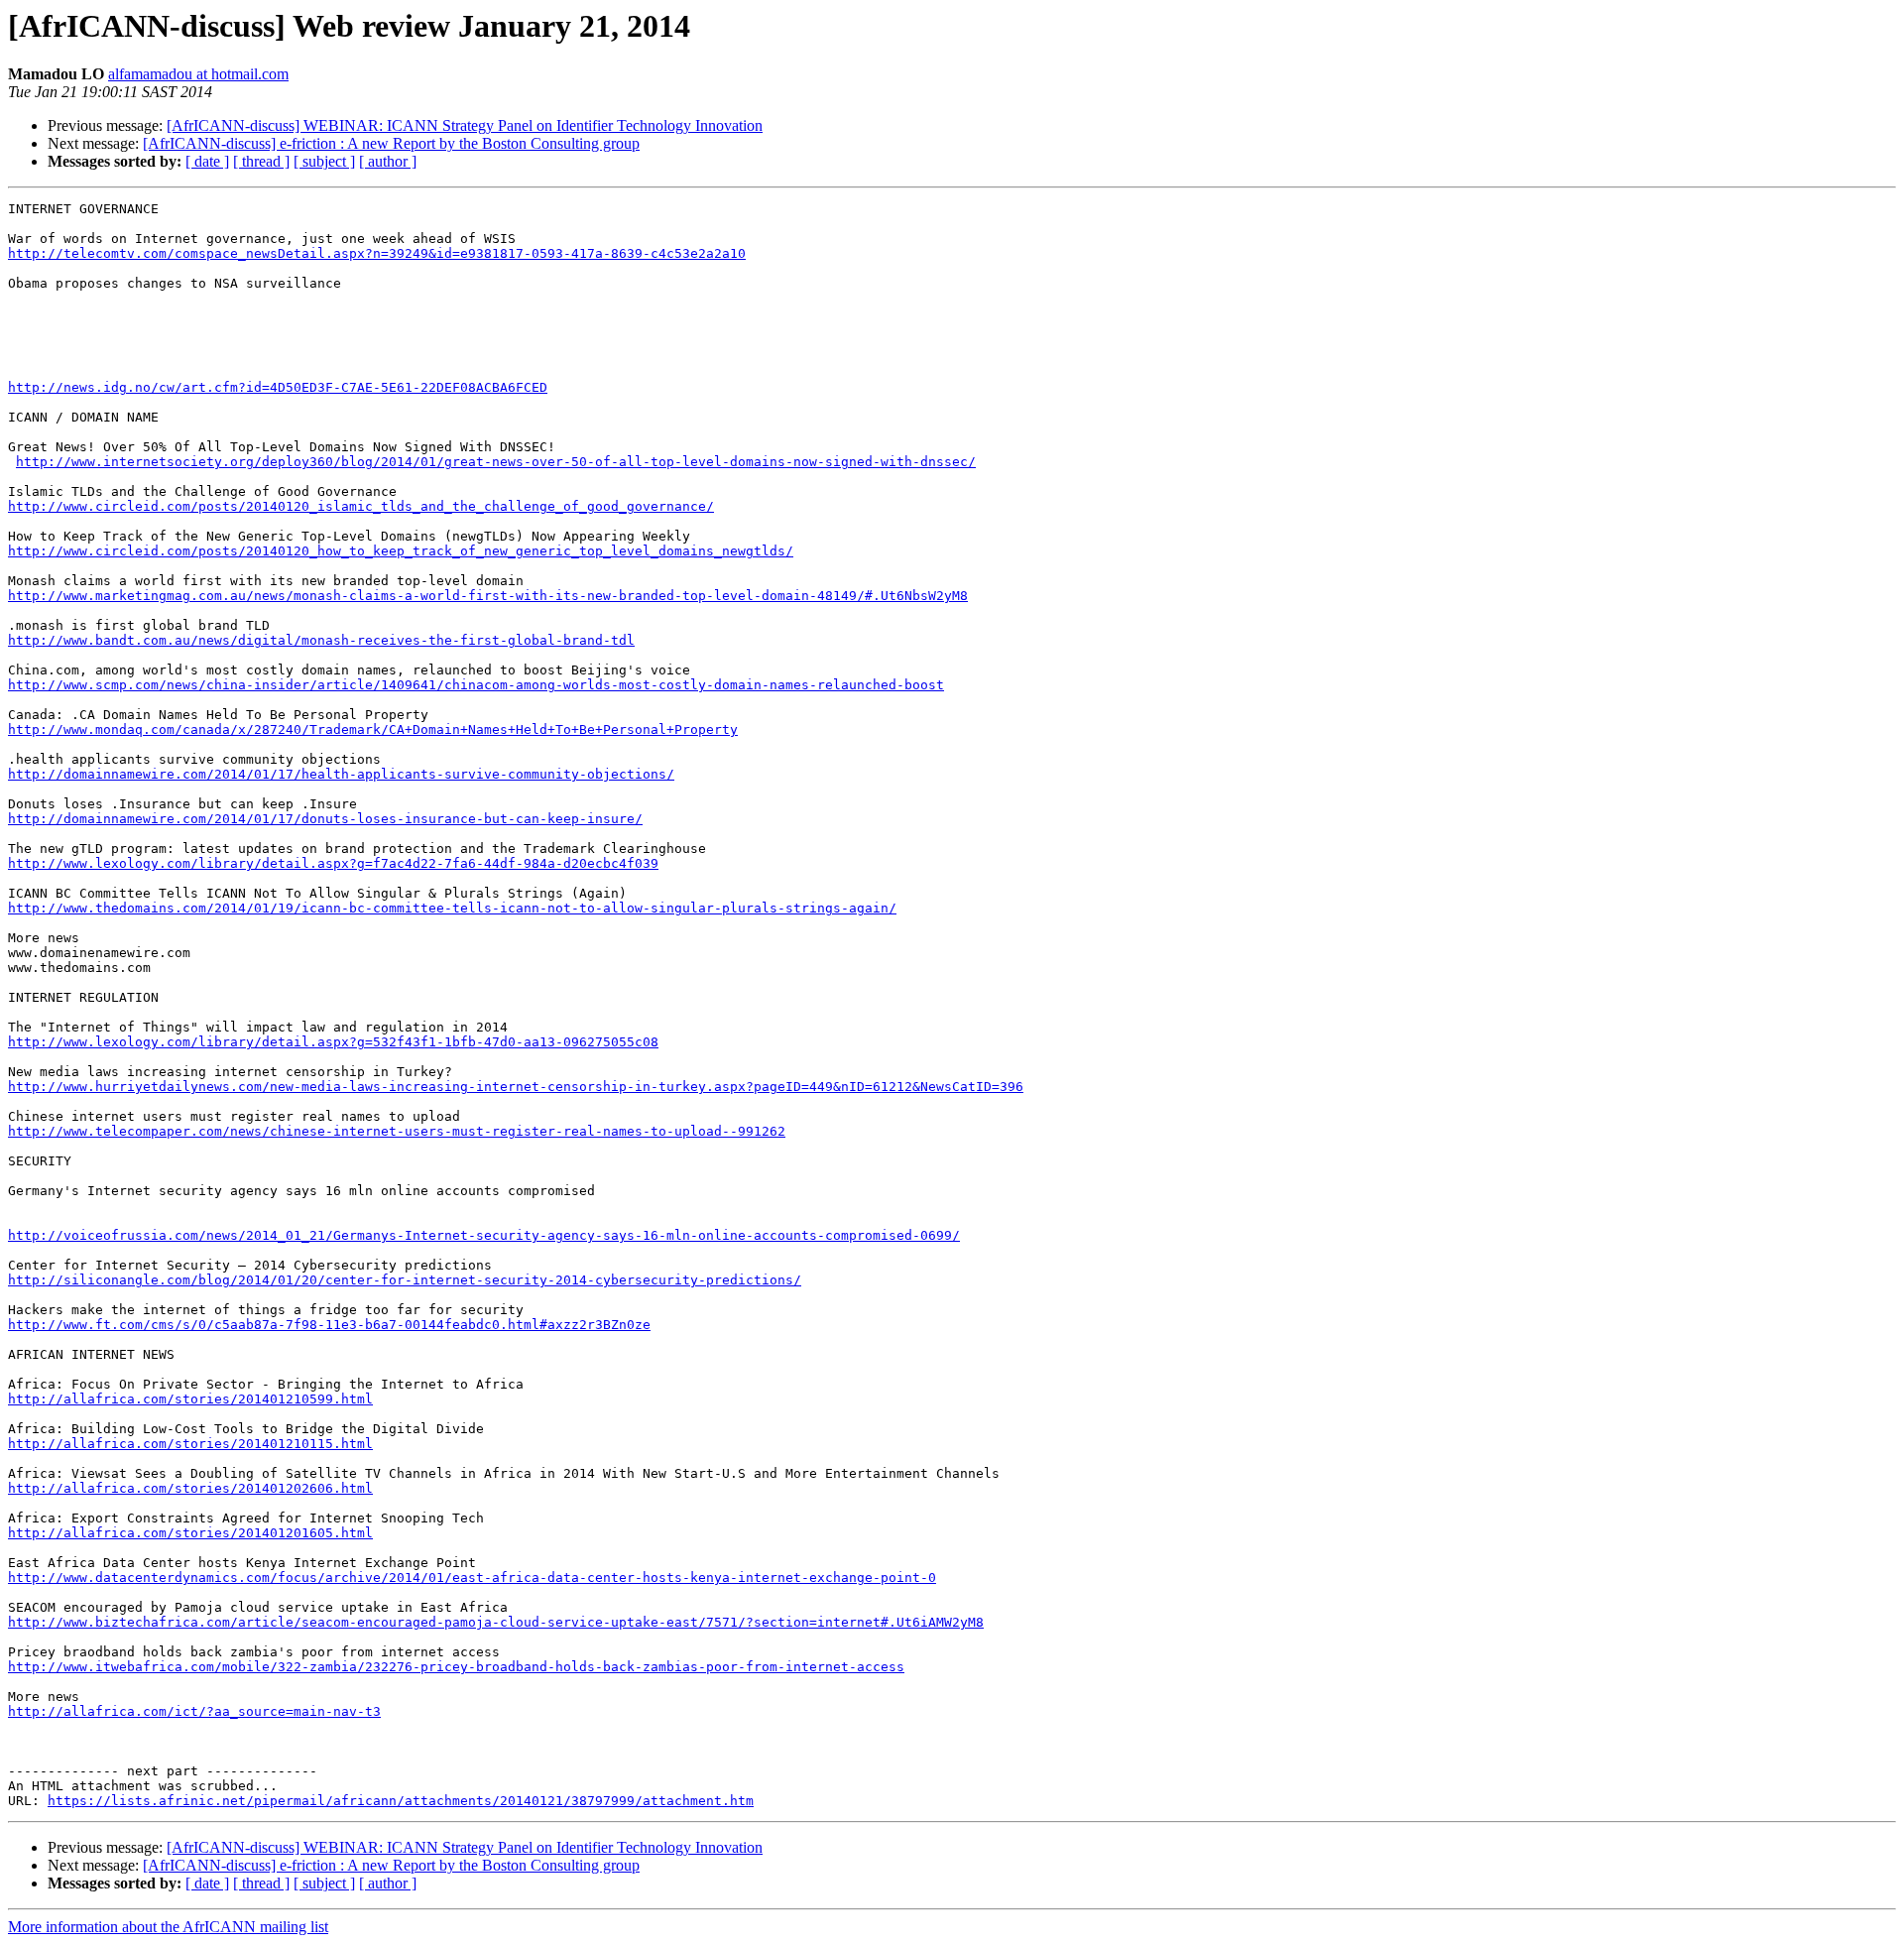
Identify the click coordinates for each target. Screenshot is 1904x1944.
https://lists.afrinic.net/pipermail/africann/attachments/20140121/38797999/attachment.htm (401, 1801)
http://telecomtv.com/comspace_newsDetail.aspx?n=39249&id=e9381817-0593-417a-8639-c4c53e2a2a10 (377, 253)
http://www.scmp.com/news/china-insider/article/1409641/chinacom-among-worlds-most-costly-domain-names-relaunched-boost (476, 685)
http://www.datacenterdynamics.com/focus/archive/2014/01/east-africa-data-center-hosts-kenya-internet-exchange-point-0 (472, 1578)
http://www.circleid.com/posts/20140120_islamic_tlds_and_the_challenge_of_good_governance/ (361, 506)
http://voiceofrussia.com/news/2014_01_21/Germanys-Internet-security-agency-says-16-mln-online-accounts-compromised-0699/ (484, 1235)
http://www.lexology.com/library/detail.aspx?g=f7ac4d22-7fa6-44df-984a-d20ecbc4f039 (333, 863)
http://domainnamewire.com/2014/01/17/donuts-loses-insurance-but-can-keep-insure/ (325, 819)
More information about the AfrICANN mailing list (168, 1927)
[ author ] (388, 161)
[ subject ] (324, 161)
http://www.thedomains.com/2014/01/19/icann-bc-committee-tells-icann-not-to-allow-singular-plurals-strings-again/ (452, 908)
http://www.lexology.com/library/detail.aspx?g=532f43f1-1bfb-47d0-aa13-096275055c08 (333, 1042)
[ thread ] (261, 161)
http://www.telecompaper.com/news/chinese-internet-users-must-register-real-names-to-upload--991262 (397, 1131)
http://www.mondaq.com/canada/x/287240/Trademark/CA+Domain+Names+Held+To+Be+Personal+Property (373, 729)
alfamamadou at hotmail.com (198, 74)
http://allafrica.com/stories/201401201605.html (190, 1533)
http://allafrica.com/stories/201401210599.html (190, 1399)
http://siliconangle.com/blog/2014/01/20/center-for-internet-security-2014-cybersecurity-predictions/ (405, 1280)
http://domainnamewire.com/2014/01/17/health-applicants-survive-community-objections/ (341, 774)
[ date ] (207, 161)
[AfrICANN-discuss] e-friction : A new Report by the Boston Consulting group (391, 143)
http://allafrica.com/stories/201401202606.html (190, 1488)
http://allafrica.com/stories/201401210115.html (190, 1444)
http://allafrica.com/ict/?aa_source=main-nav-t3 (194, 1711)
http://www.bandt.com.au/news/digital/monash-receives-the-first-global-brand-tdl (321, 640)
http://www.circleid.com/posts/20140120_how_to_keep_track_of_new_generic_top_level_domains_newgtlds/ (401, 551)
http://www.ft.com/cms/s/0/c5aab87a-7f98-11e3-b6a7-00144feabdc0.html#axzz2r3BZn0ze (329, 1325)
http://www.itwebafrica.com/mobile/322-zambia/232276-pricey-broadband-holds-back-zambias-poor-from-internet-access (456, 1667)
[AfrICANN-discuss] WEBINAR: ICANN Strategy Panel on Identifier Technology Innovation (465, 125)
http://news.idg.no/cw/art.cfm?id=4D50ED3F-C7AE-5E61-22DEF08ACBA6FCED (278, 387)
